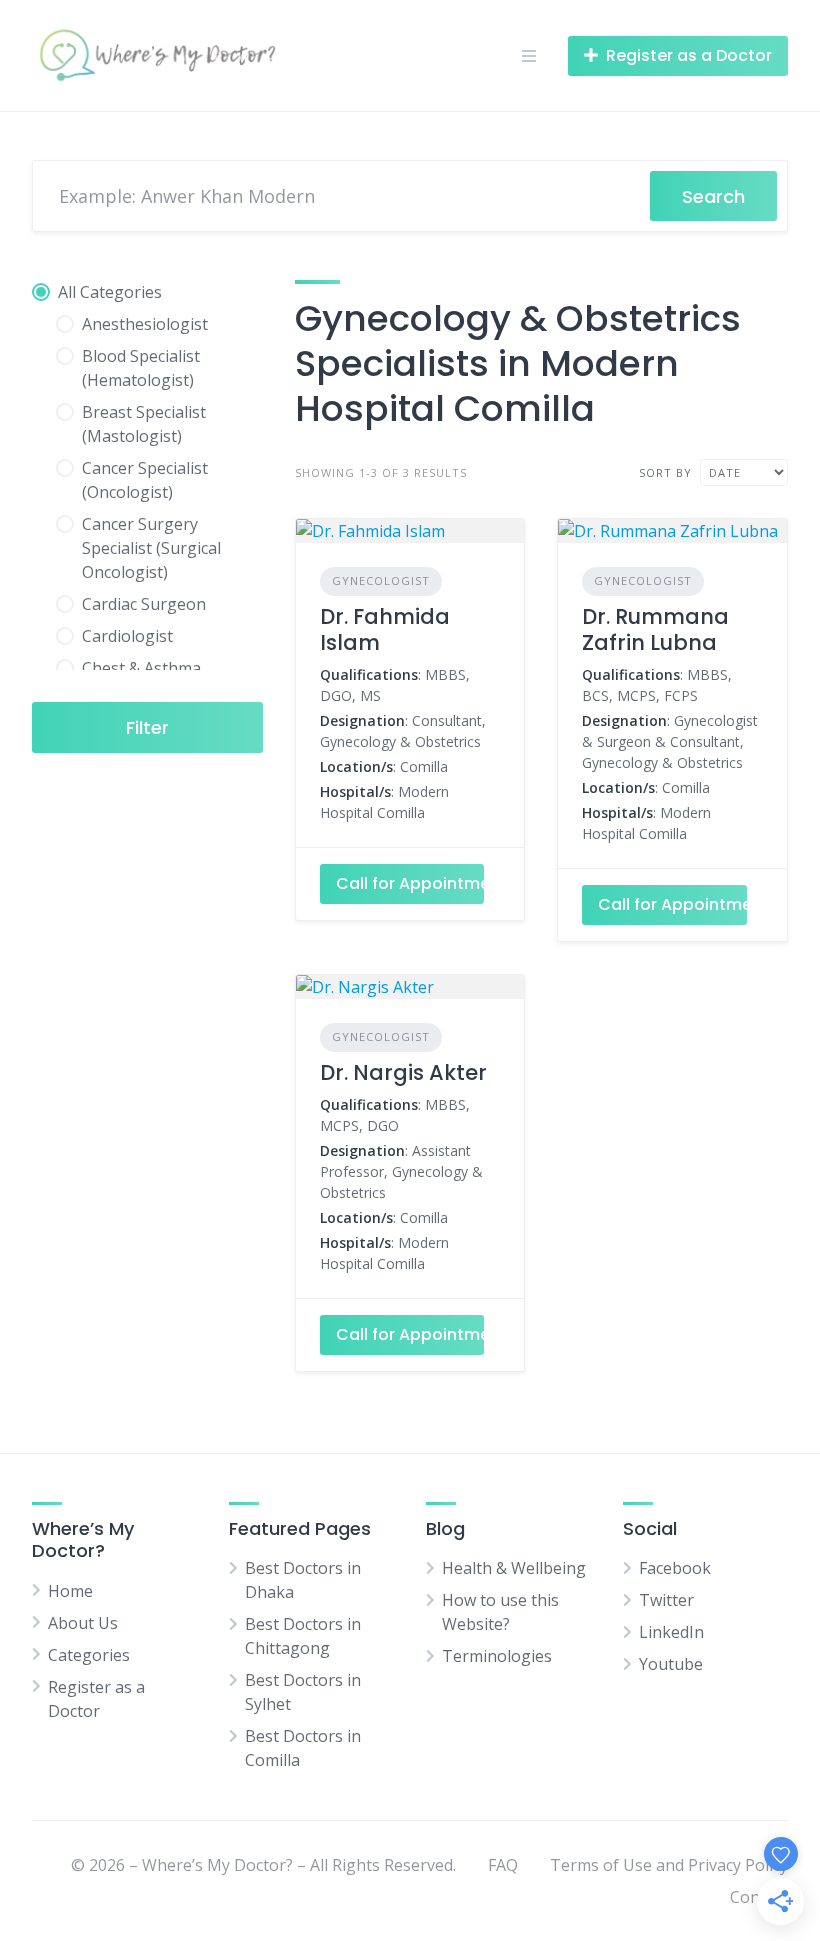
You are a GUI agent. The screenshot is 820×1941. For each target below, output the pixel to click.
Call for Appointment (410, 883)
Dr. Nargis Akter (403, 1072)
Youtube (671, 1664)
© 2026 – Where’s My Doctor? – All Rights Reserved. (263, 1865)
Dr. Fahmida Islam (385, 629)
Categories (89, 1655)
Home (70, 1591)
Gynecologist (381, 580)
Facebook (675, 1568)
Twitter (666, 1600)
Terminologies (497, 1656)
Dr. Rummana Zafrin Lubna (655, 629)
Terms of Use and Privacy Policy (669, 1865)
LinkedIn (671, 1632)
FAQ (503, 1865)
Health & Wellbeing (514, 1568)
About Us (83, 1623)
